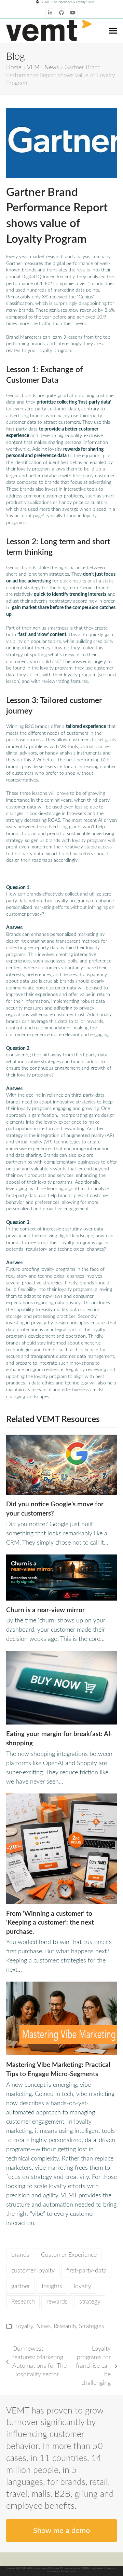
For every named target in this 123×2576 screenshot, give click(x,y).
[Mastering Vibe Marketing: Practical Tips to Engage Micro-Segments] (61, 2018)
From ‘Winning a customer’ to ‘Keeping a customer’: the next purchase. (50, 1923)
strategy (90, 2302)
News (43, 2326)
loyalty (83, 2286)
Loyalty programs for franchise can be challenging (92, 2366)
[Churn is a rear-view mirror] (61, 1577)
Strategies (91, 2326)
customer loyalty (33, 2271)
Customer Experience (69, 2255)
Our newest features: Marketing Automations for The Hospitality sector (36, 2362)
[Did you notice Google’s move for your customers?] (61, 1464)
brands (20, 2255)
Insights (52, 2286)
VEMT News (43, 68)
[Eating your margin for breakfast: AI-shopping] (61, 1688)
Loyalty (24, 2326)
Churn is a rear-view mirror (45, 1610)
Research (23, 2302)
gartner (21, 2286)
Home (14, 68)
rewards (57, 2302)
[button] (113, 31)
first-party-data (86, 2271)
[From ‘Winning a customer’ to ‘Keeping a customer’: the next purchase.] (61, 1848)
